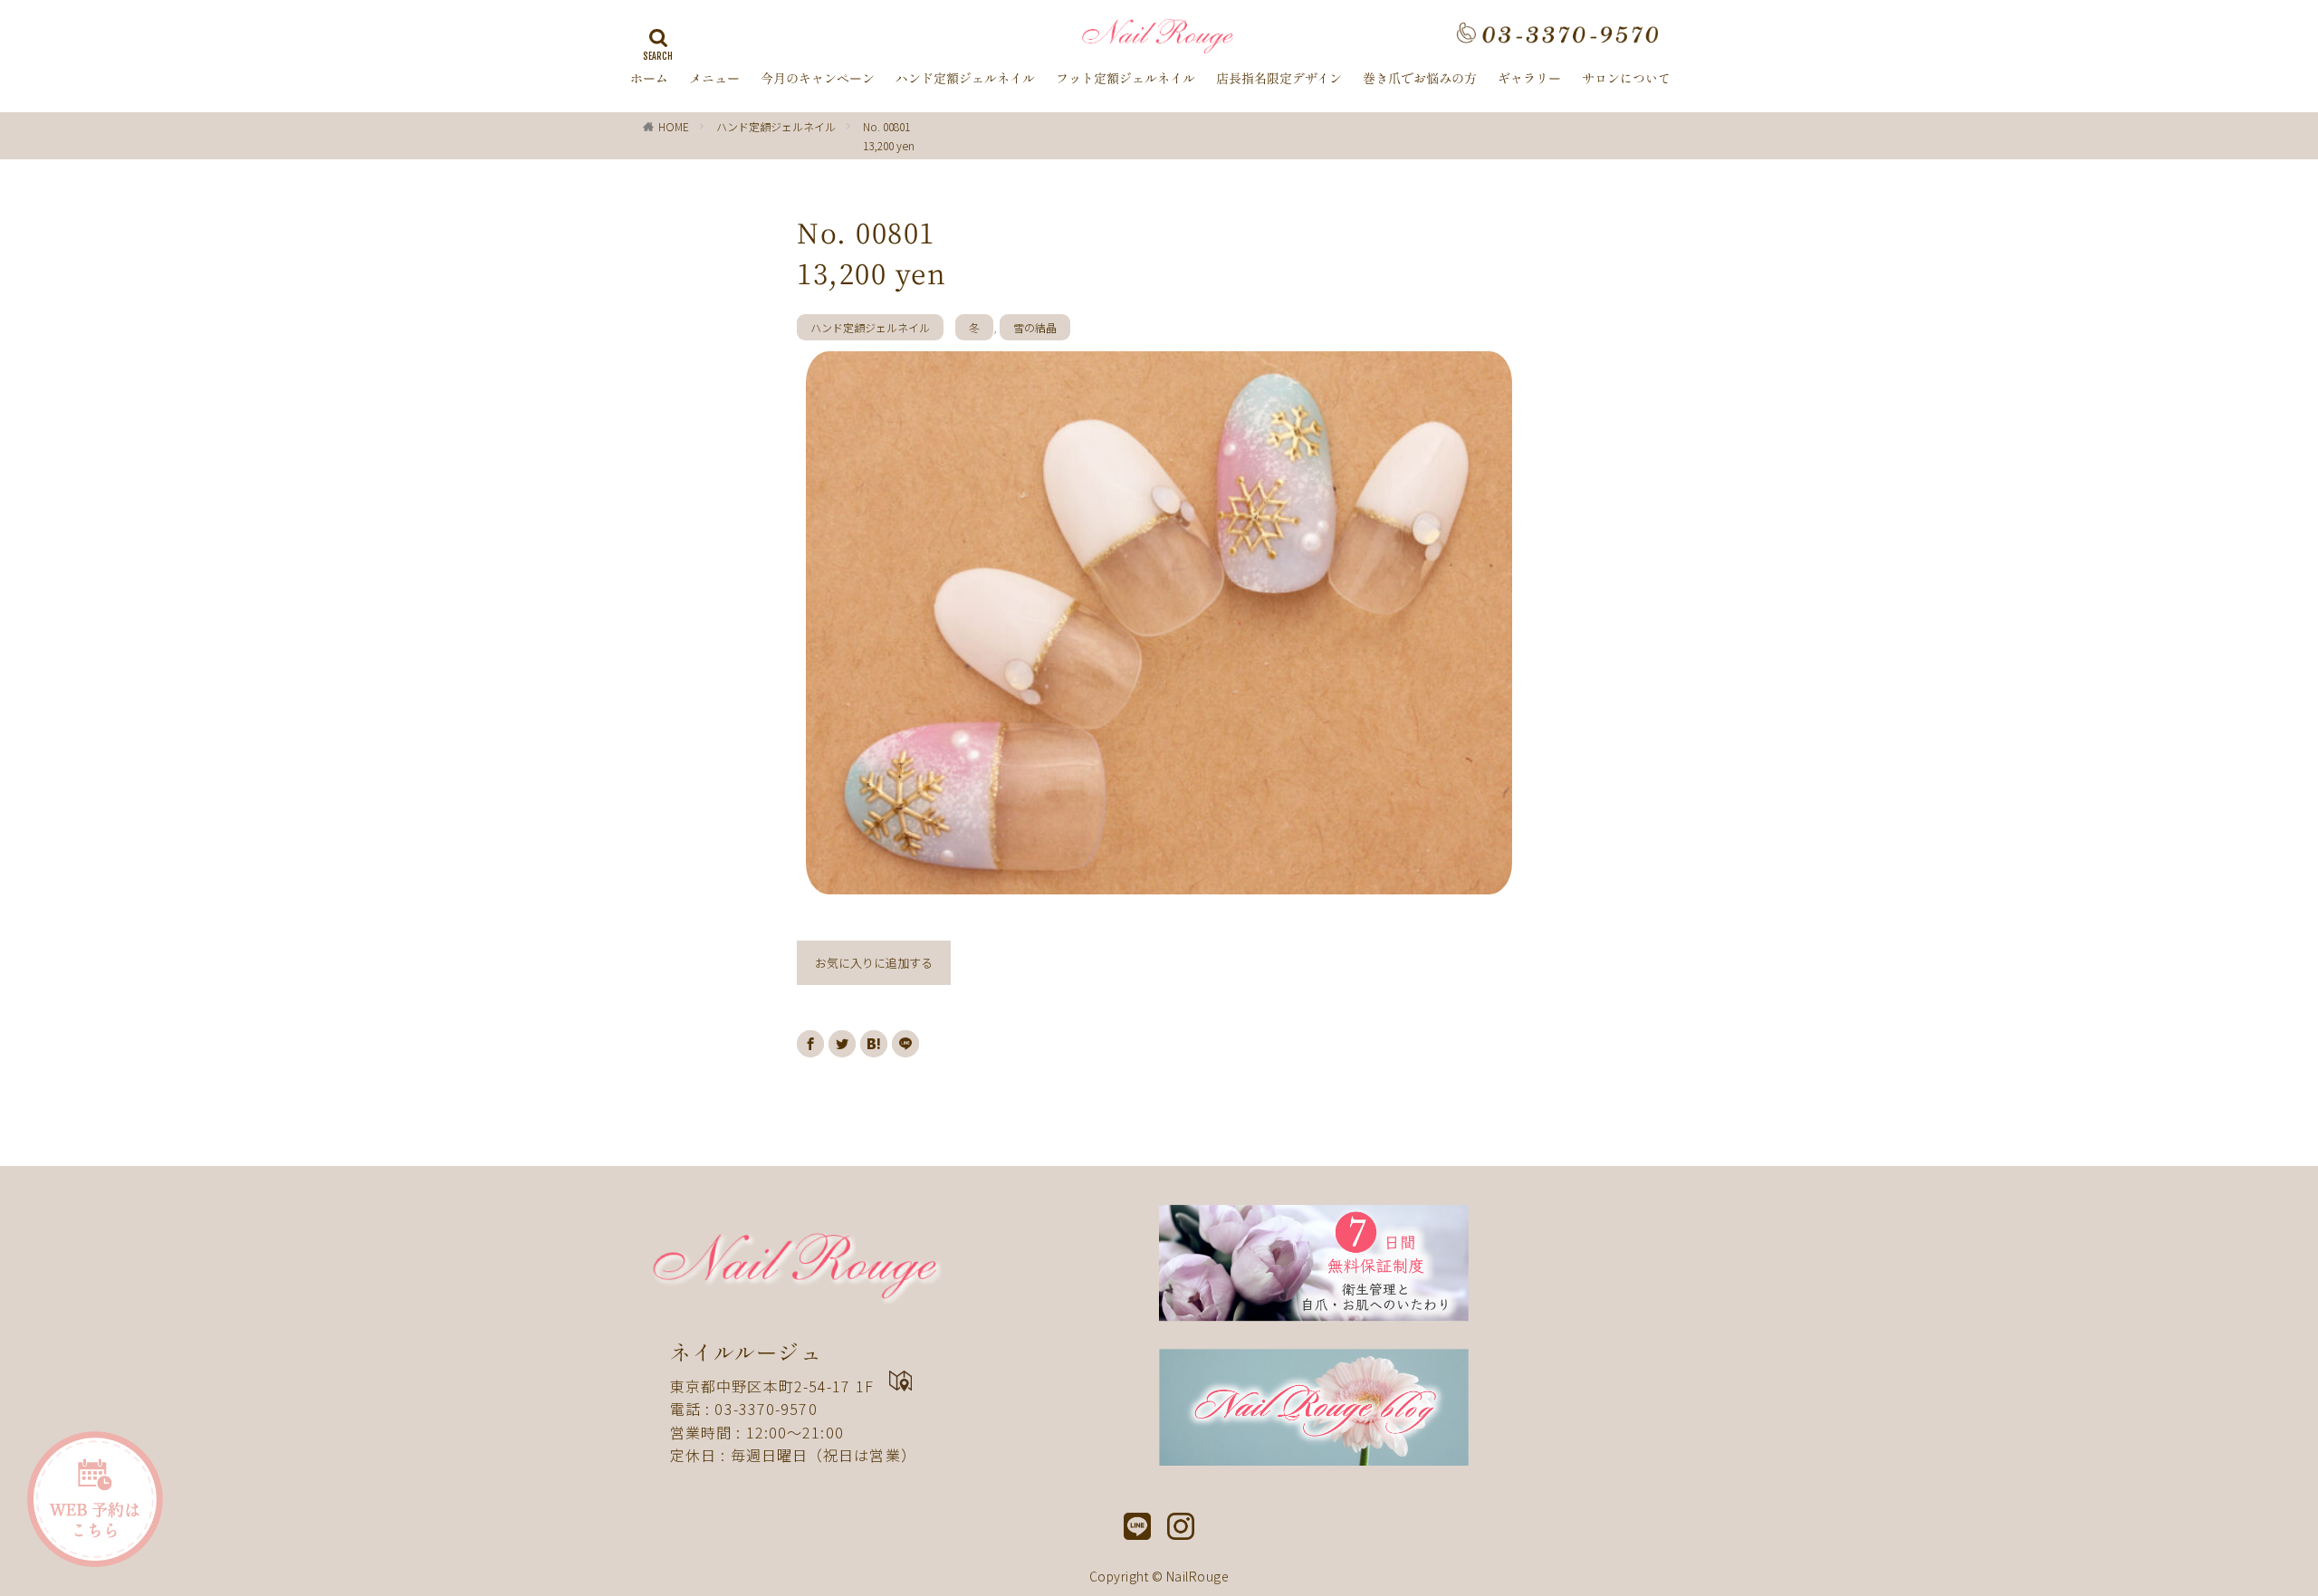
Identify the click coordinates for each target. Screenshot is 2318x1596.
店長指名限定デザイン (1279, 79)
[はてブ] (874, 1044)
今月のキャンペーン (818, 79)
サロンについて (1626, 79)
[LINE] (905, 1044)
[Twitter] (842, 1044)
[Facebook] (810, 1044)
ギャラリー (1529, 79)
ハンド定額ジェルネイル (965, 79)
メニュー (714, 79)
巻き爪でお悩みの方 (1420, 79)
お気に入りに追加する (874, 963)
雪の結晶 (1035, 327)
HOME (674, 126)
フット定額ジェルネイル (1125, 79)
